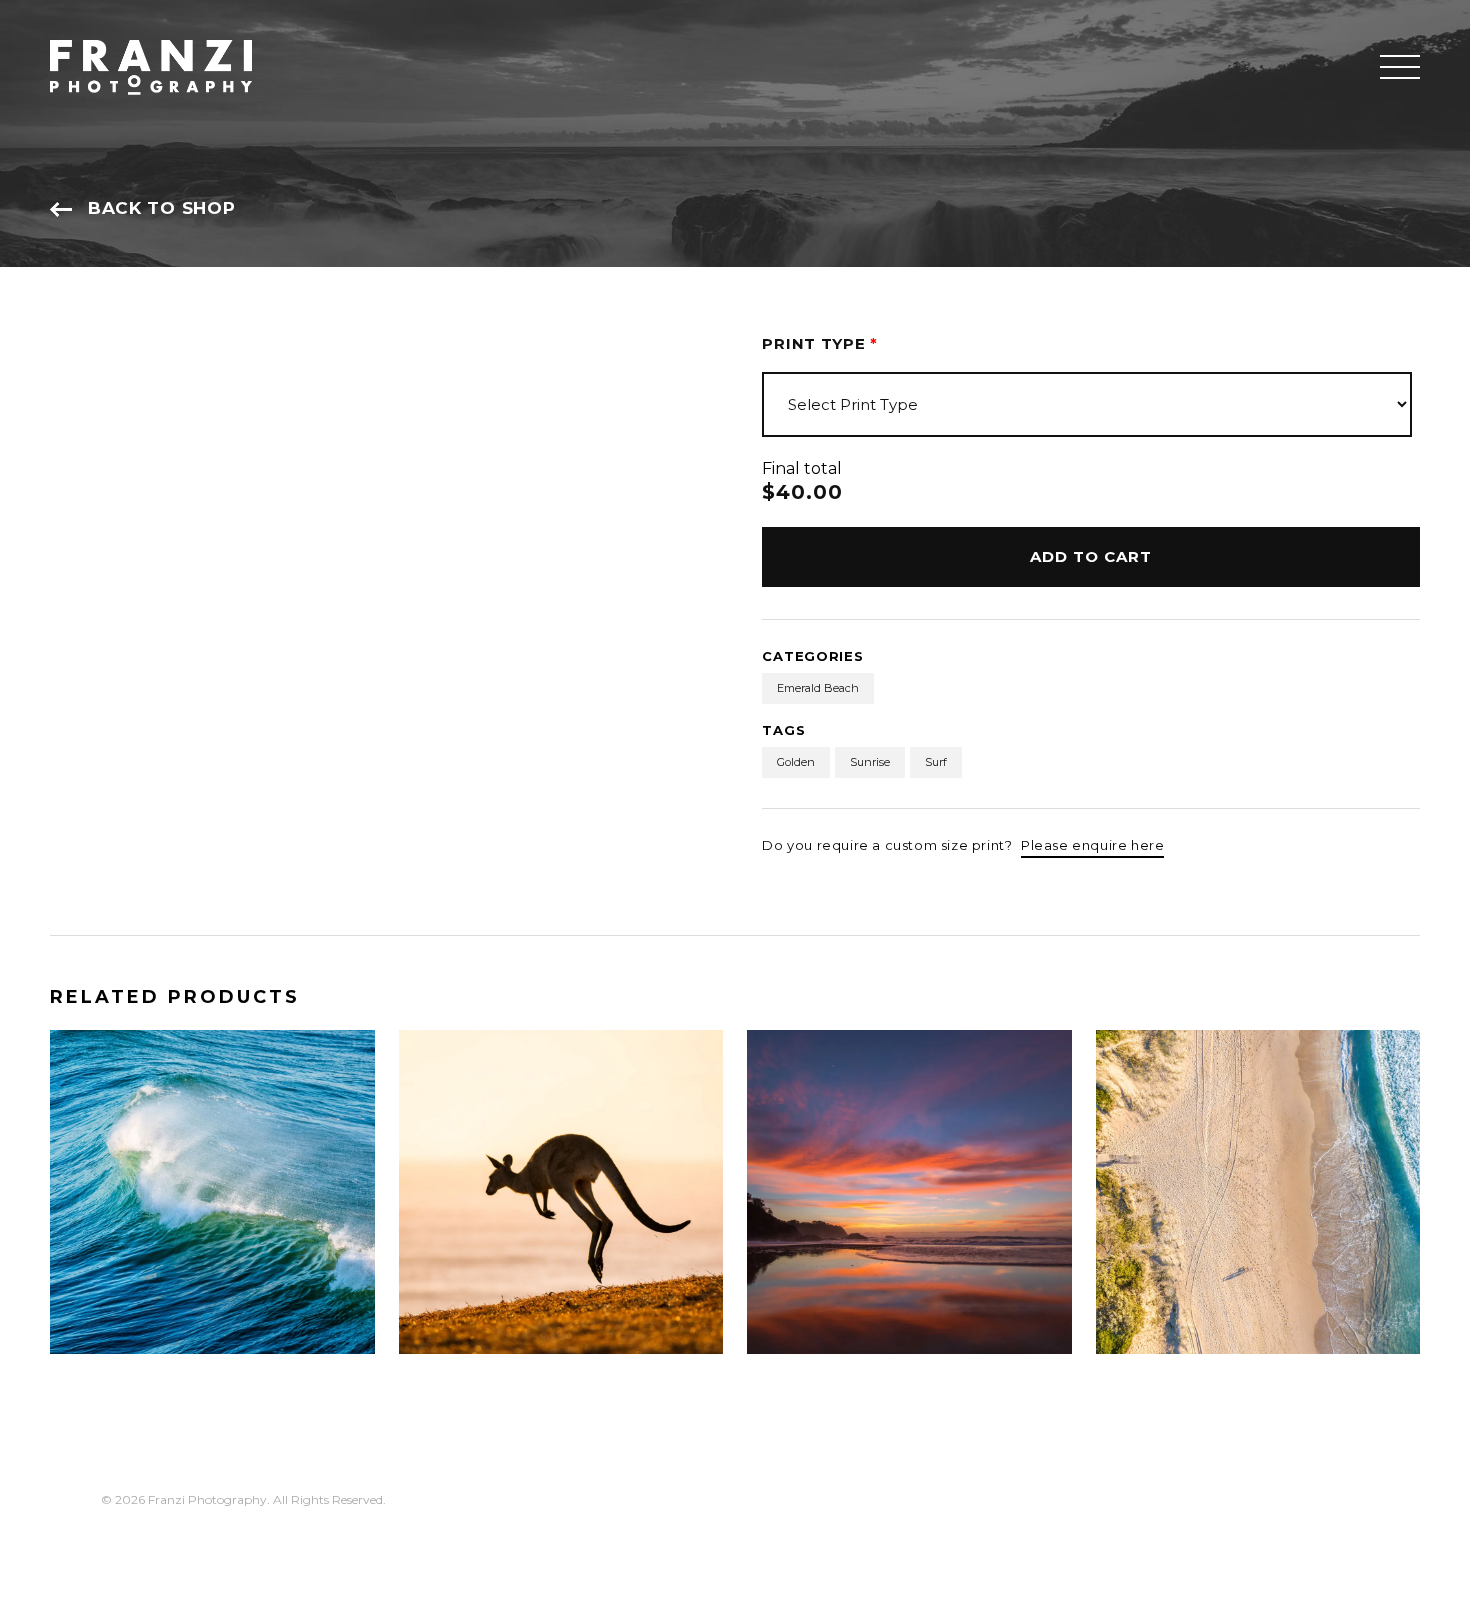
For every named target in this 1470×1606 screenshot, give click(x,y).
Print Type (820, 343)
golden (796, 762)
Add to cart (1091, 556)
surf (936, 762)
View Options (140, 1317)
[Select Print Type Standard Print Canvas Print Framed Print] (1087, 404)
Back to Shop (161, 208)
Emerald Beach (818, 688)
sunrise (870, 762)
